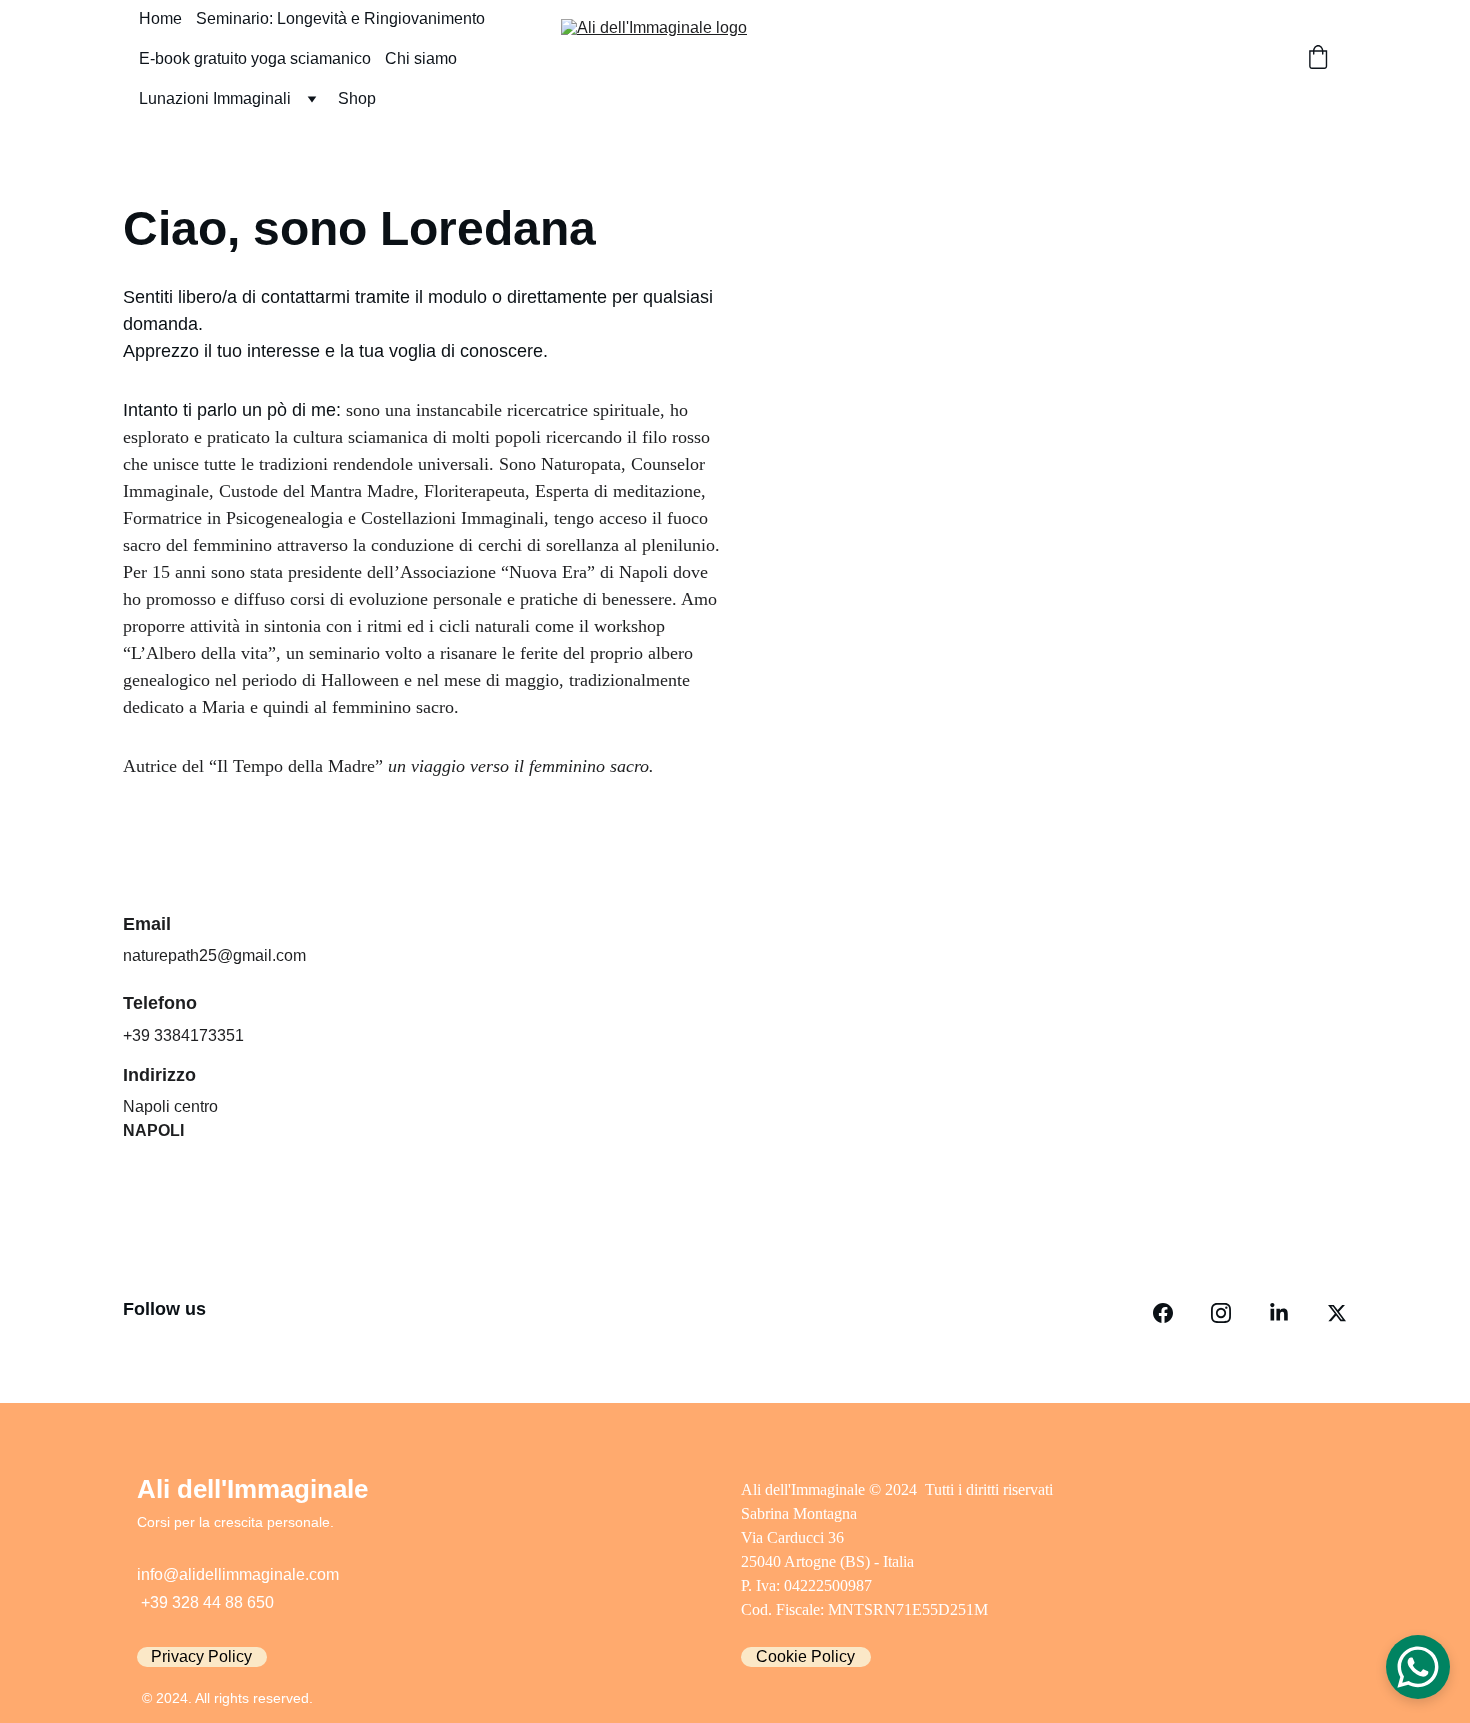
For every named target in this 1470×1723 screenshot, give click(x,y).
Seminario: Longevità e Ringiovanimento (340, 18)
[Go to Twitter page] (1337, 1313)
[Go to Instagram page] (1221, 1313)
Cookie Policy (805, 1656)
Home (160, 18)
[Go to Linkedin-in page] (1279, 1313)
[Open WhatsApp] (1418, 1667)
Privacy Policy (201, 1656)
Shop (357, 98)
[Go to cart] (1318, 59)
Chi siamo (421, 58)
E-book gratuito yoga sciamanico (255, 58)
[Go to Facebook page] (1163, 1313)
